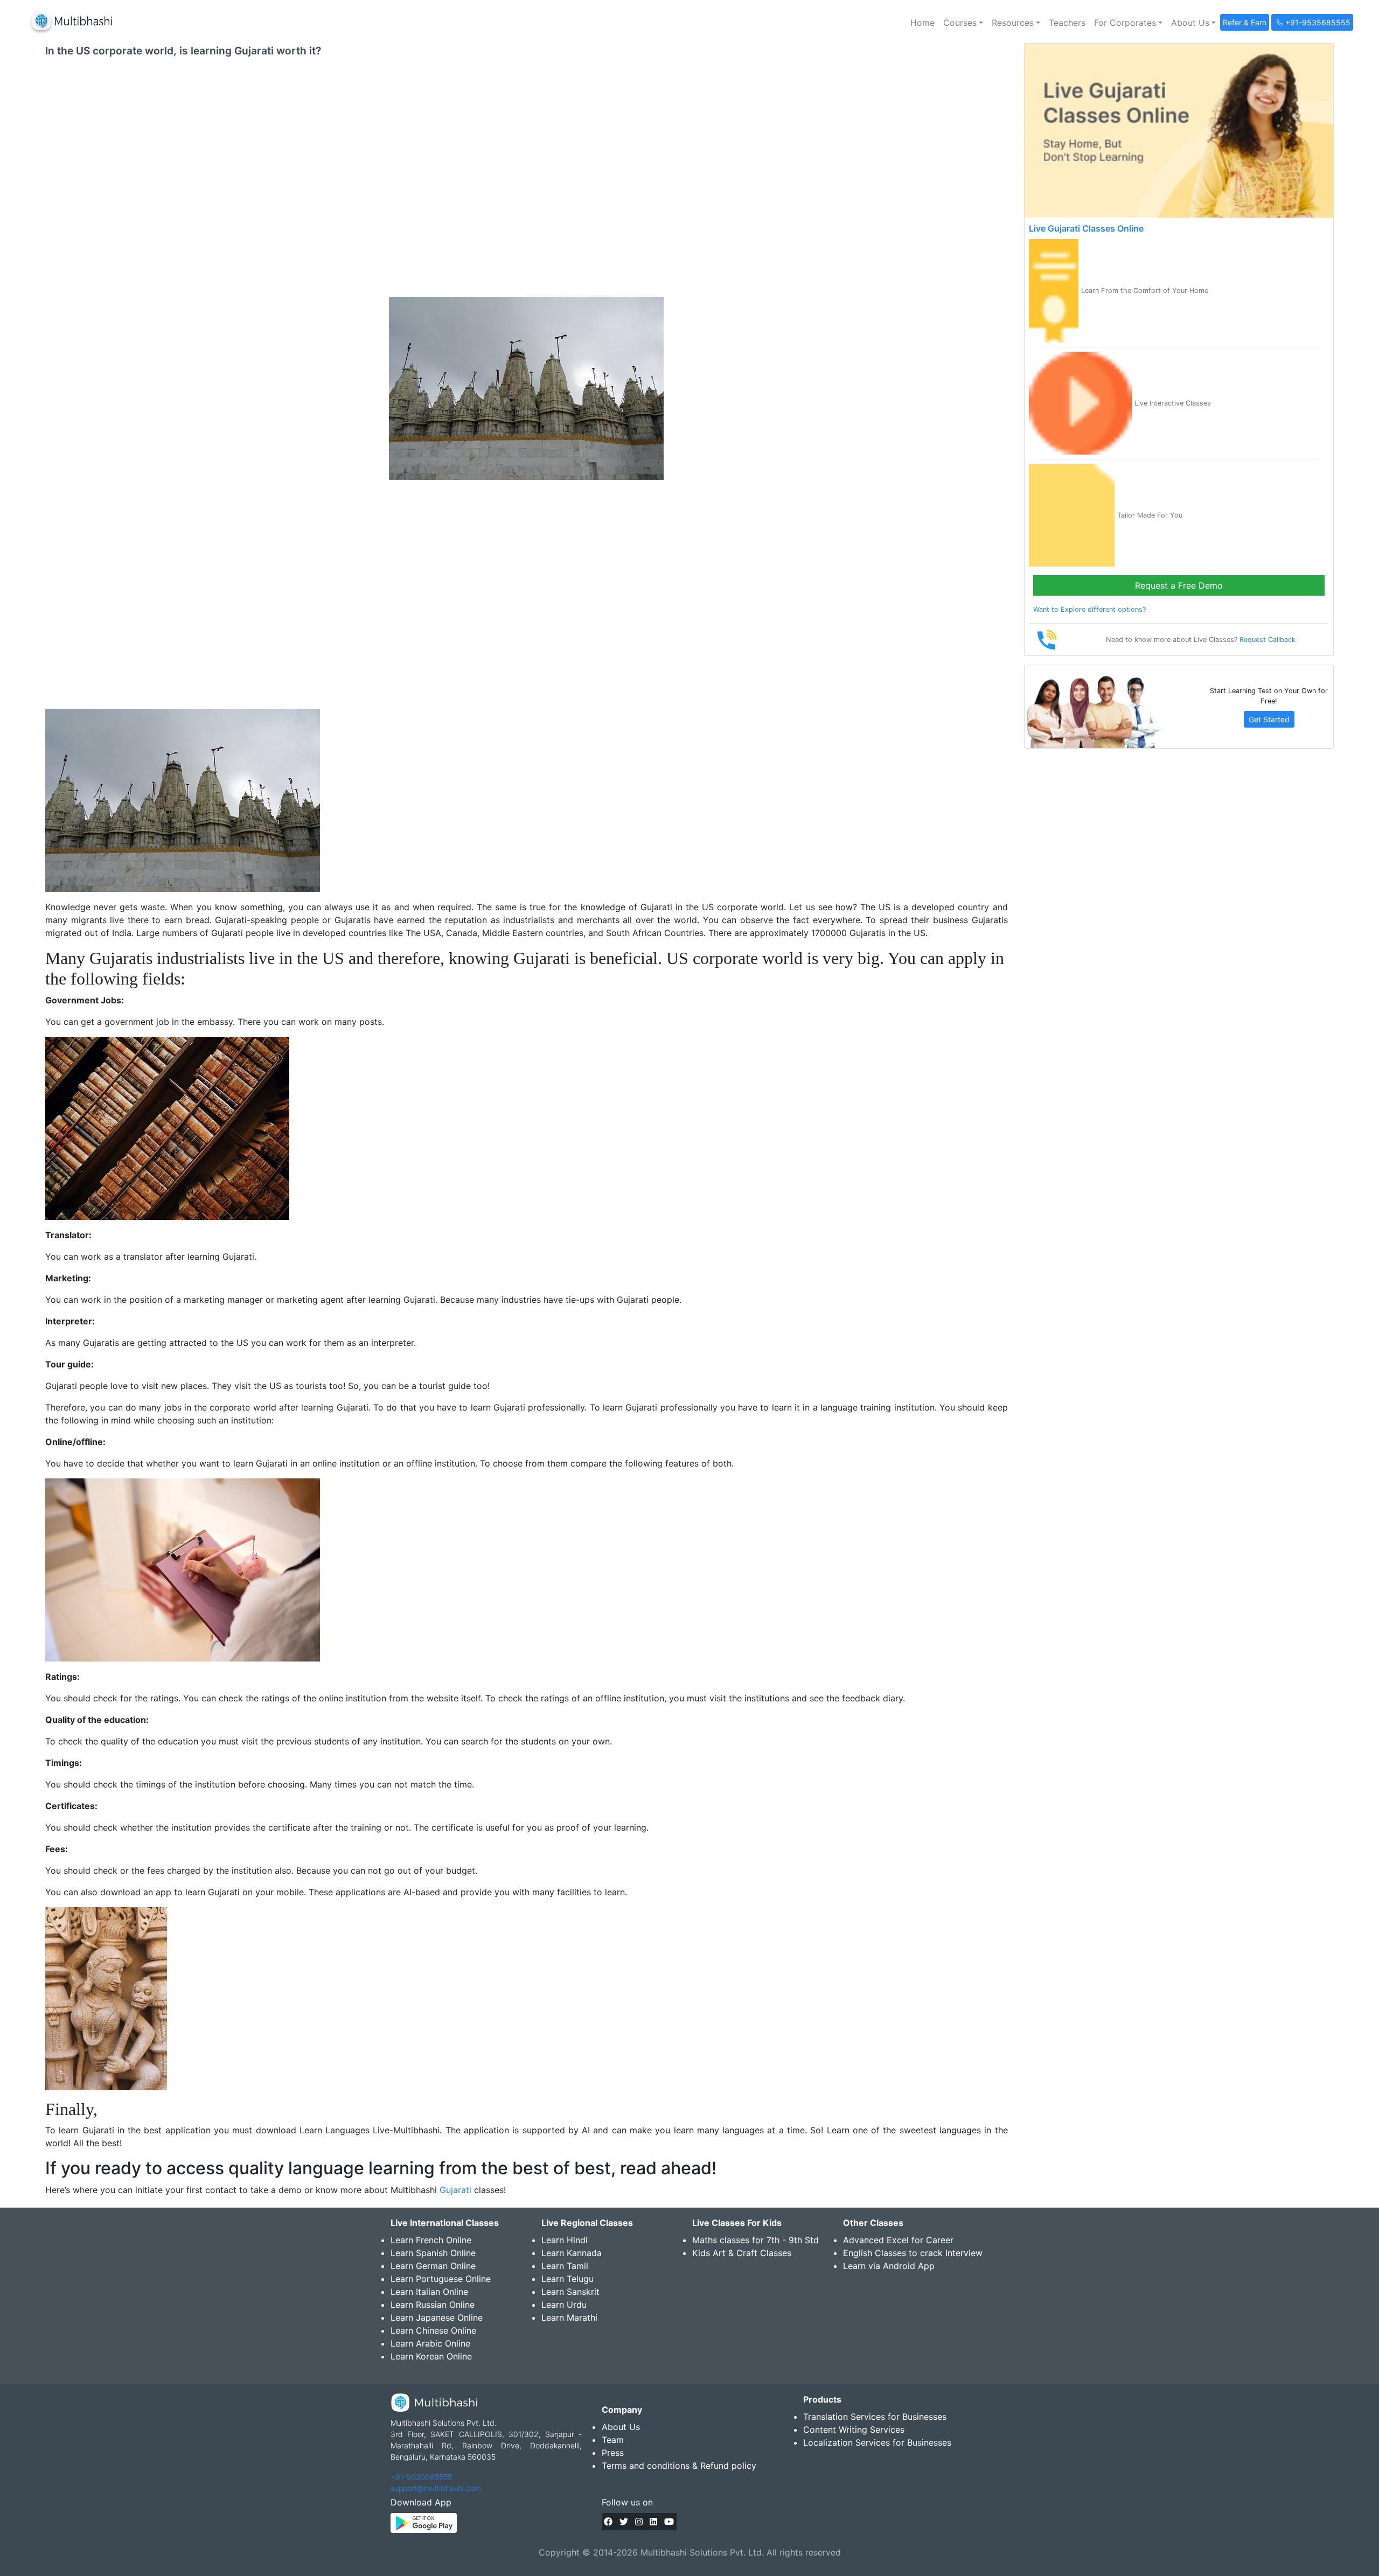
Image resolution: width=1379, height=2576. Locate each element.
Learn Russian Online (433, 2305)
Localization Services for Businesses (877, 2442)
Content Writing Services (854, 2430)
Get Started (1269, 719)
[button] (963, 23)
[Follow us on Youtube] (669, 2522)
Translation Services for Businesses (875, 2417)
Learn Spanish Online (433, 2253)
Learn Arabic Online (430, 2343)
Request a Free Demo (1179, 585)
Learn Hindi (565, 2240)
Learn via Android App (889, 2266)
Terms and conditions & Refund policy (679, 2466)
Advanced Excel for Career (898, 2240)
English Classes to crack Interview (913, 2253)
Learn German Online (433, 2266)
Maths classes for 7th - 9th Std (755, 2240)
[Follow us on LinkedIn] (653, 2522)
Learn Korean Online (431, 2356)
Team (613, 2440)
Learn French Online (431, 2240)
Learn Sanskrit (570, 2292)
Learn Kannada (572, 2253)
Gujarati (455, 2190)
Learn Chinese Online (433, 2330)
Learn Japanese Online (437, 2317)
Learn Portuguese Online (441, 2279)
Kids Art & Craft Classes (742, 2253)
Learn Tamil (565, 2266)
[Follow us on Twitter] (624, 2522)
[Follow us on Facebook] (608, 2522)
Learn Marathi (569, 2317)
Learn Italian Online (429, 2292)
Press (613, 2453)
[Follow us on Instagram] (639, 2522)
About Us (621, 2427)
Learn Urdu (564, 2305)
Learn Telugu (567, 2279)
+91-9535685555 (421, 2477)
